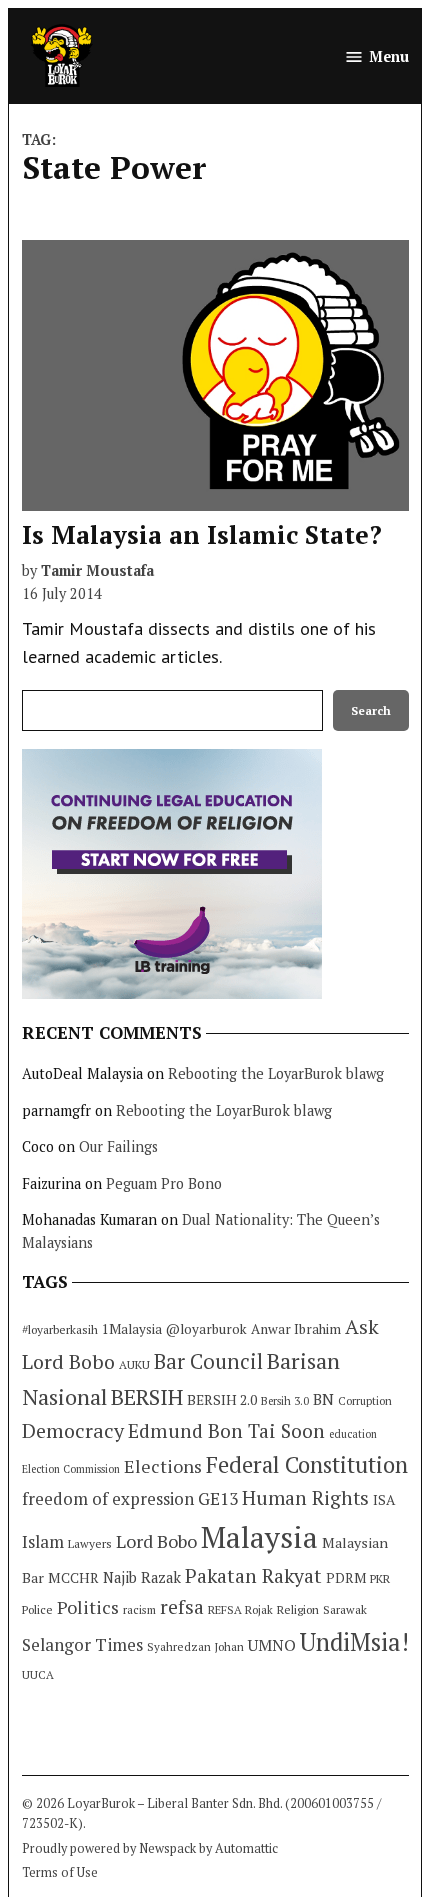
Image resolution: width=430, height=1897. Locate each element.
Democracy (73, 1430)
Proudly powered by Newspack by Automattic (150, 1848)
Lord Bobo (156, 1541)
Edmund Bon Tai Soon (226, 1431)
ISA (384, 1500)
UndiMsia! (354, 1642)
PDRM (346, 1578)
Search (371, 710)
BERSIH (147, 1396)
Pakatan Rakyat (253, 1576)
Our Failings (118, 1146)
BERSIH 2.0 (222, 1399)
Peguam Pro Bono (164, 1183)
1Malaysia (132, 1329)
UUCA (38, 1674)
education (353, 1434)
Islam (43, 1541)
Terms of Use (60, 1872)
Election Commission (71, 1469)
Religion (298, 1609)
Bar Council (208, 1361)
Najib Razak (142, 1577)
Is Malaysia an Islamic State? (202, 534)
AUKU (134, 1364)
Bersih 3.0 (285, 1401)
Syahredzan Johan (195, 1646)
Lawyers (90, 1543)
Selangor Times (82, 1644)
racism (139, 1609)
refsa (182, 1607)
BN (323, 1399)
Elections (163, 1466)
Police (37, 1609)
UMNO (272, 1645)
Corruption (365, 1401)
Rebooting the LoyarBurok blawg (276, 1073)
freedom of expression (108, 1498)
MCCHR (73, 1578)
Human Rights (305, 1498)
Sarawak (345, 1609)
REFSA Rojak (240, 1609)
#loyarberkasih (60, 1329)
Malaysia (259, 1537)
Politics (88, 1607)
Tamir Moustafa (97, 570)
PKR (380, 1578)
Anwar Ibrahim (296, 1329)
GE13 (218, 1498)
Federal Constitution (307, 1464)
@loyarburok (206, 1329)
